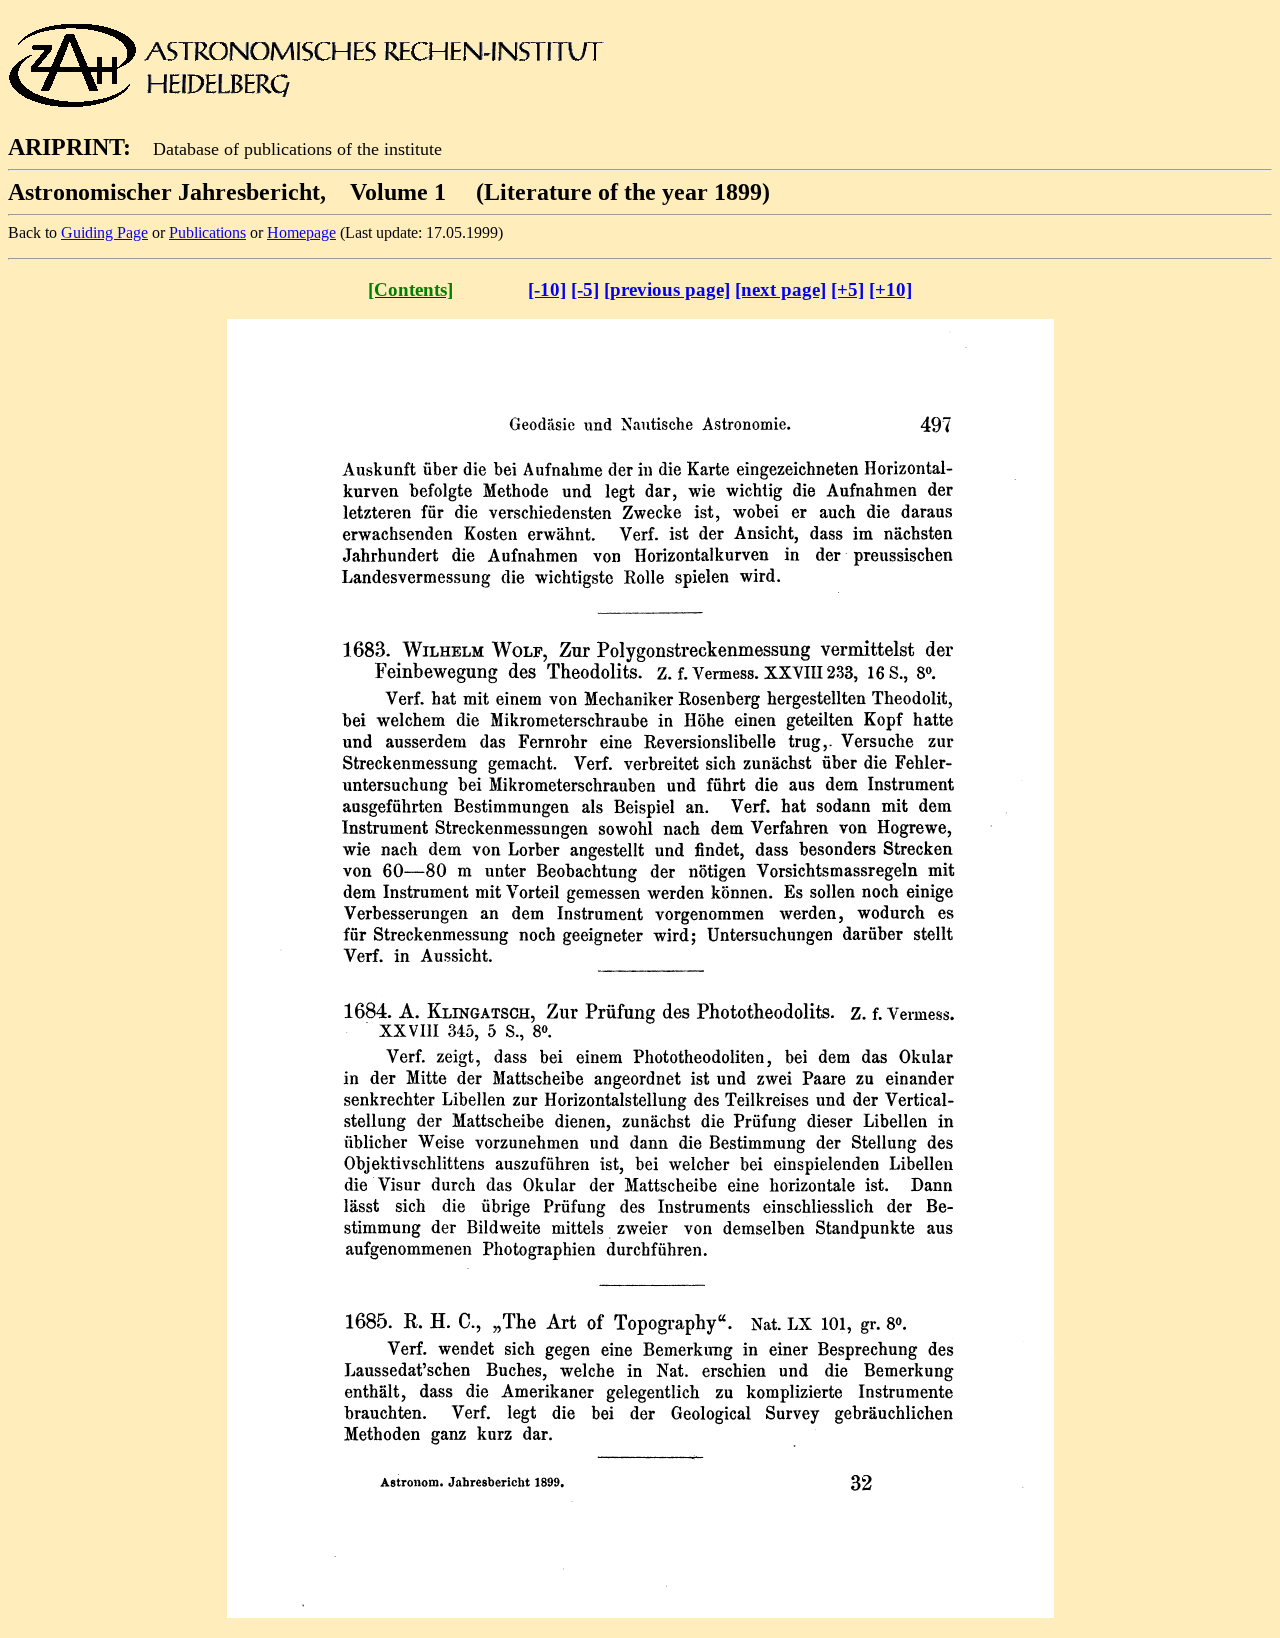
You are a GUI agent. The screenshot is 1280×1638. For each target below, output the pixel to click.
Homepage (301, 232)
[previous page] (667, 289)
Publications (207, 232)
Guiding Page (104, 232)
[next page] (780, 289)
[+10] (890, 289)
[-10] (547, 289)
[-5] (585, 289)
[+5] (847, 289)
